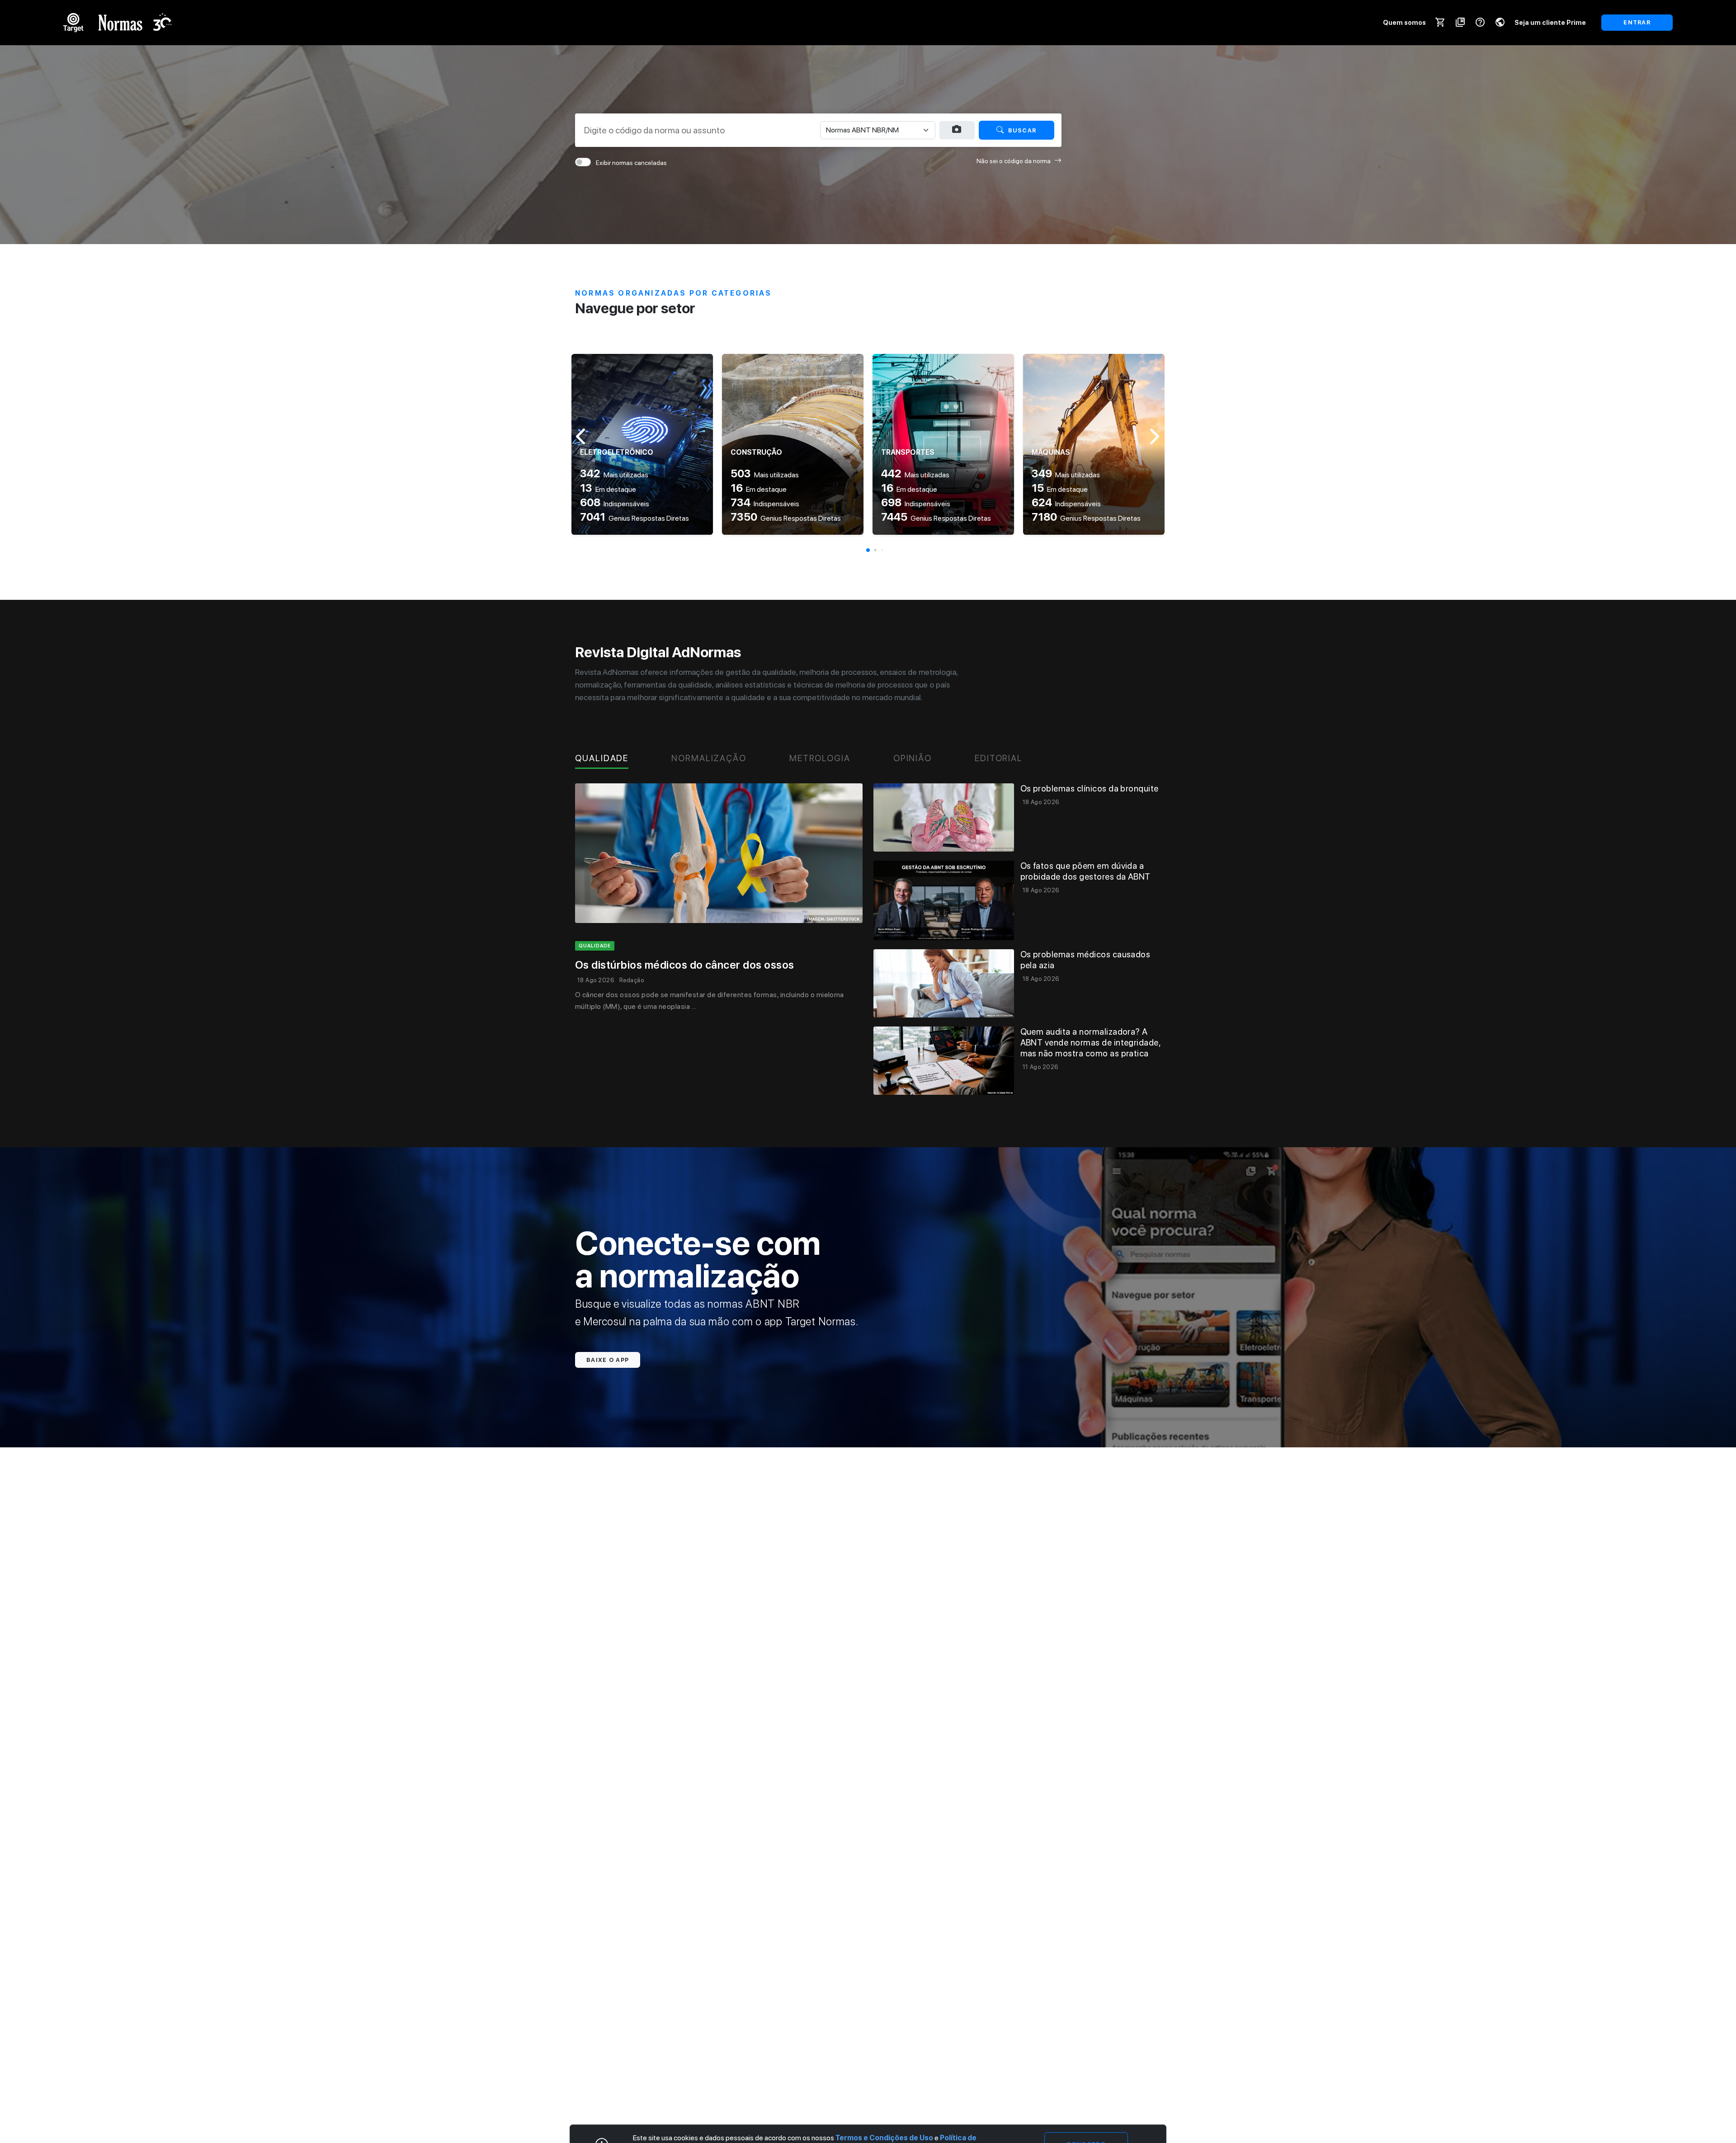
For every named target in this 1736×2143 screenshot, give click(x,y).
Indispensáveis (615, 504)
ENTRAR (1637, 22)
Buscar (1022, 130)
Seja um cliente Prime (1550, 22)
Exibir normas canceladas (631, 163)
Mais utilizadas (614, 475)
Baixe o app (608, 1360)
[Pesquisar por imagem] (957, 130)
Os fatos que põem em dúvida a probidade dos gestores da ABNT (1085, 871)
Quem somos (1404, 22)
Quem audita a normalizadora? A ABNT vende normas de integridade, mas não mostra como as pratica (1091, 1043)
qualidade (595, 946)
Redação (632, 980)
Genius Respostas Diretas (634, 518)
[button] (868, 550)
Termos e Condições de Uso (884, 2138)
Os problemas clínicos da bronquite (1090, 789)
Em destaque (608, 489)
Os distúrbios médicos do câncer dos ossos (685, 965)
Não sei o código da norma (1014, 161)
